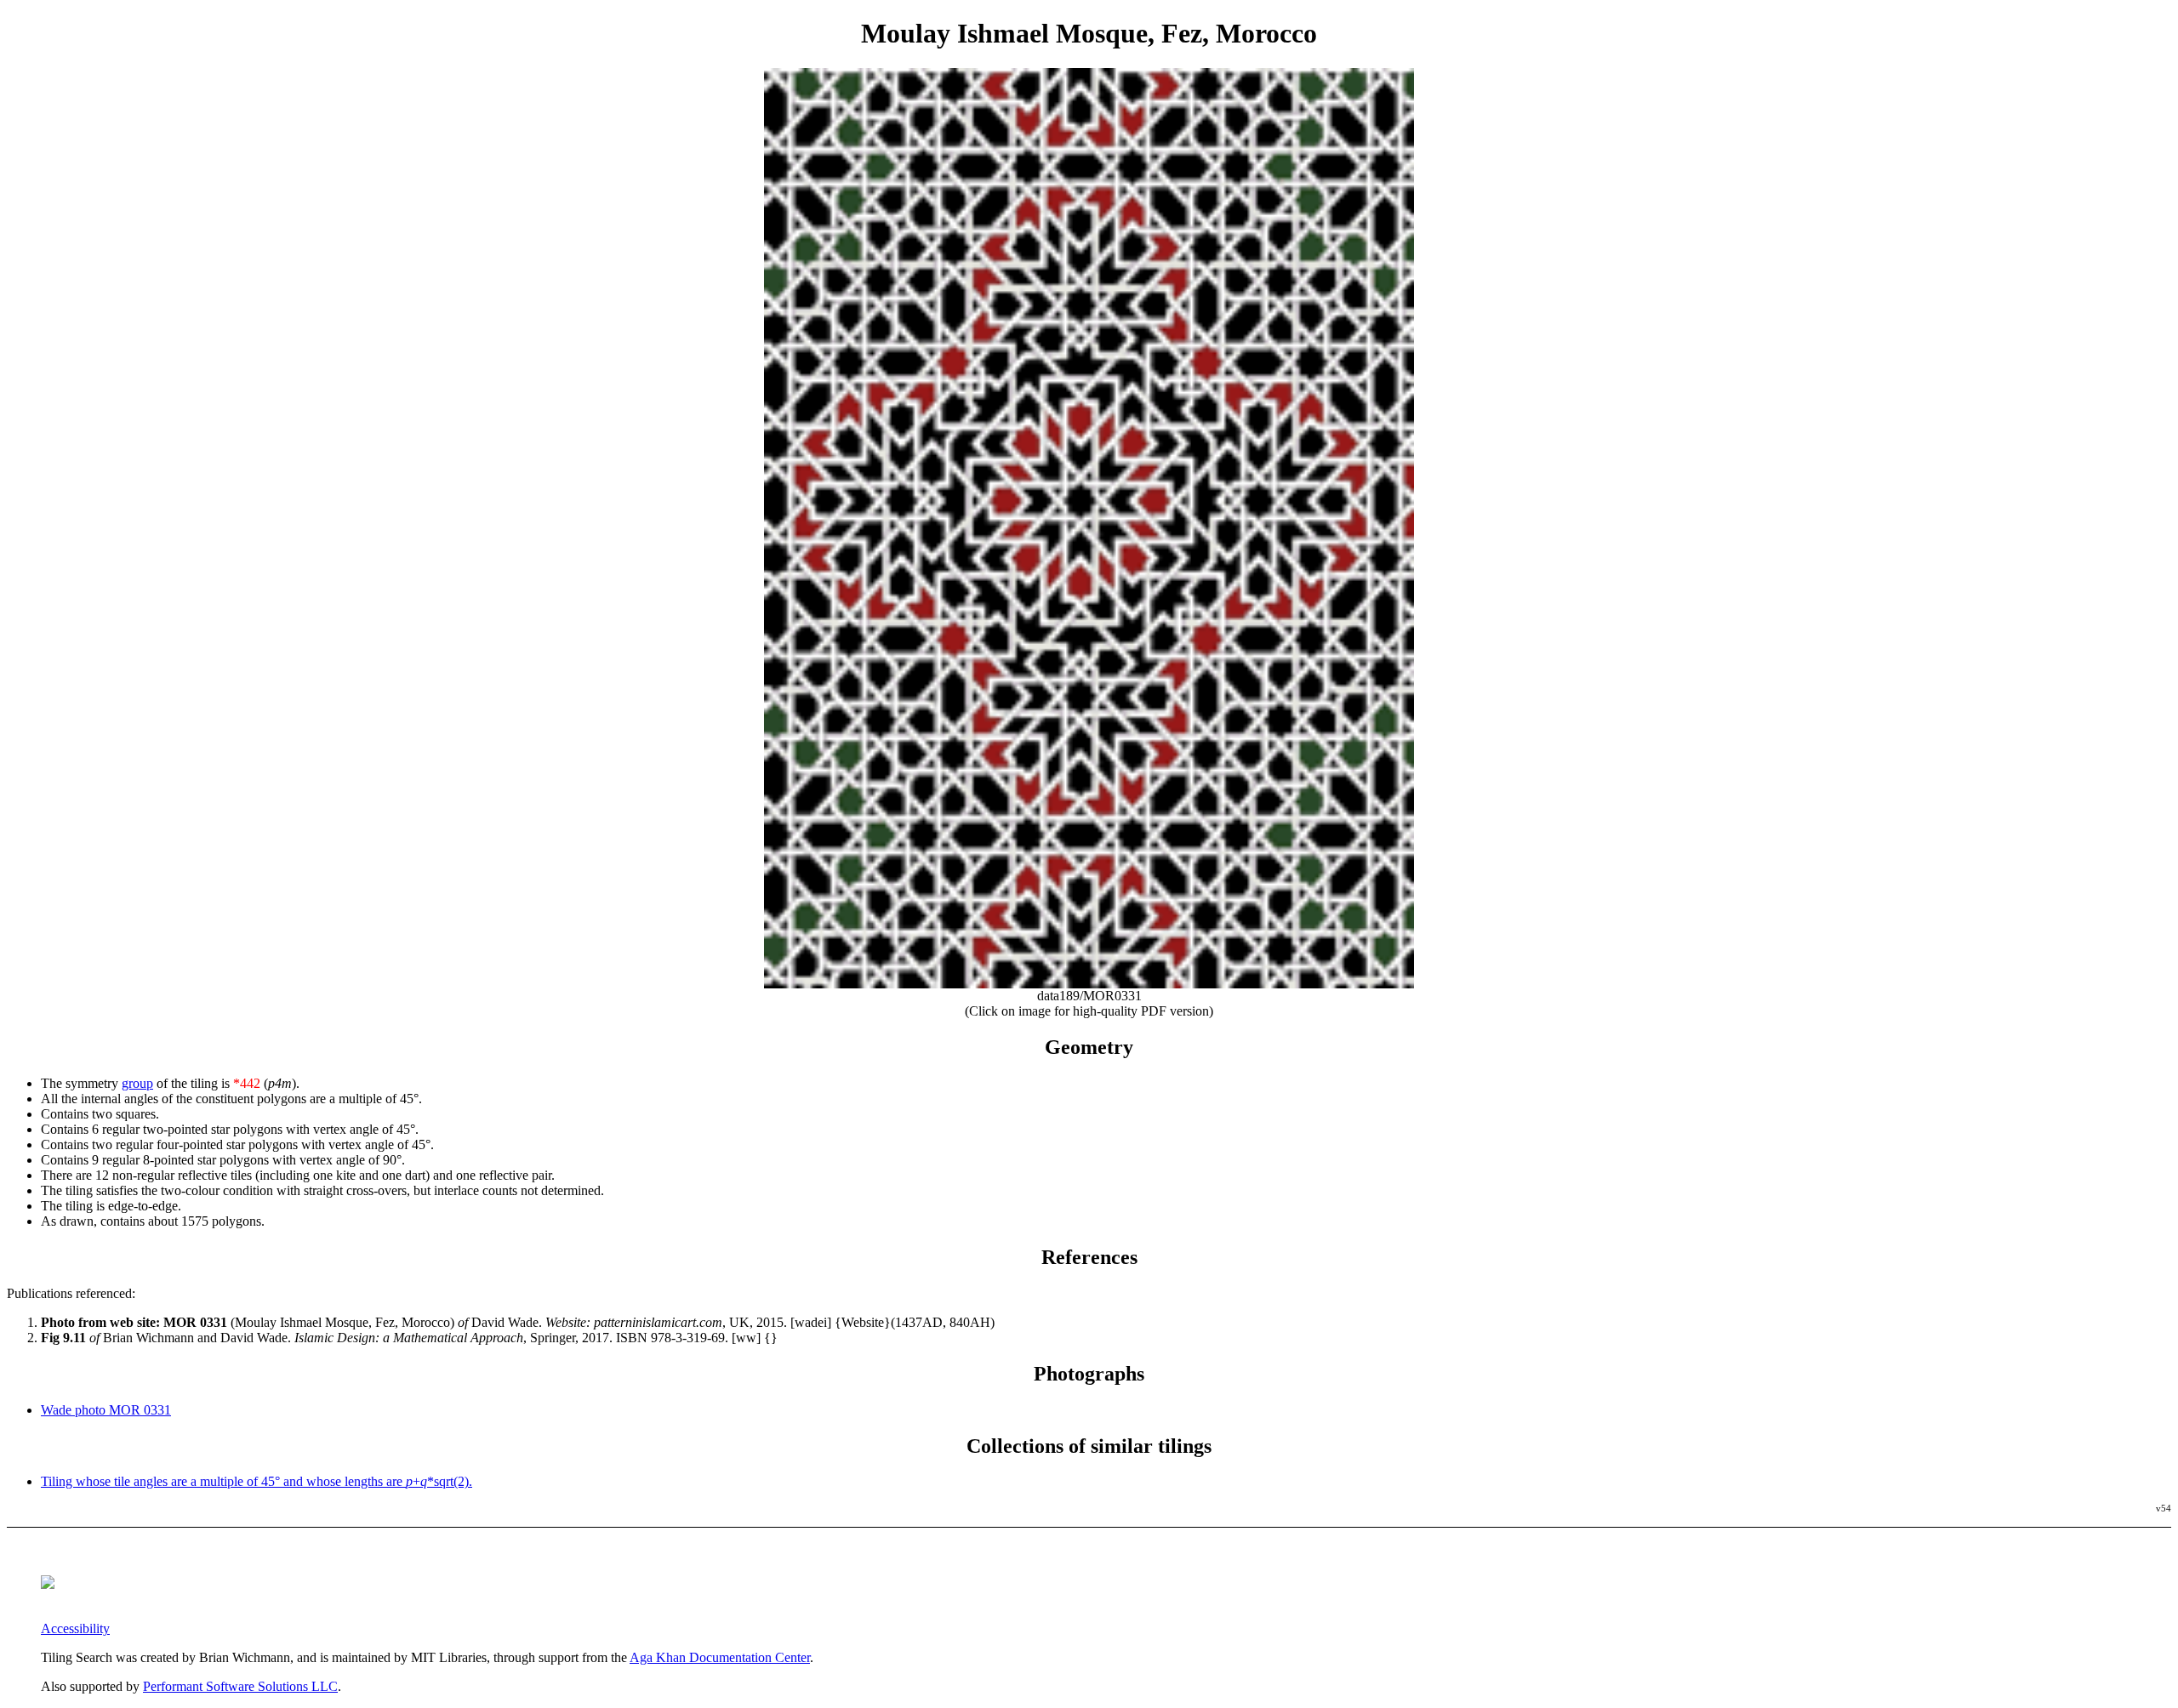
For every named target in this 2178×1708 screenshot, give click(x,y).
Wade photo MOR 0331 (106, 1410)
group (137, 1083)
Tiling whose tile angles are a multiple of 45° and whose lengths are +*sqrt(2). (257, 1481)
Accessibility (75, 1628)
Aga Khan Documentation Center (720, 1657)
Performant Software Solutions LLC (240, 1686)
